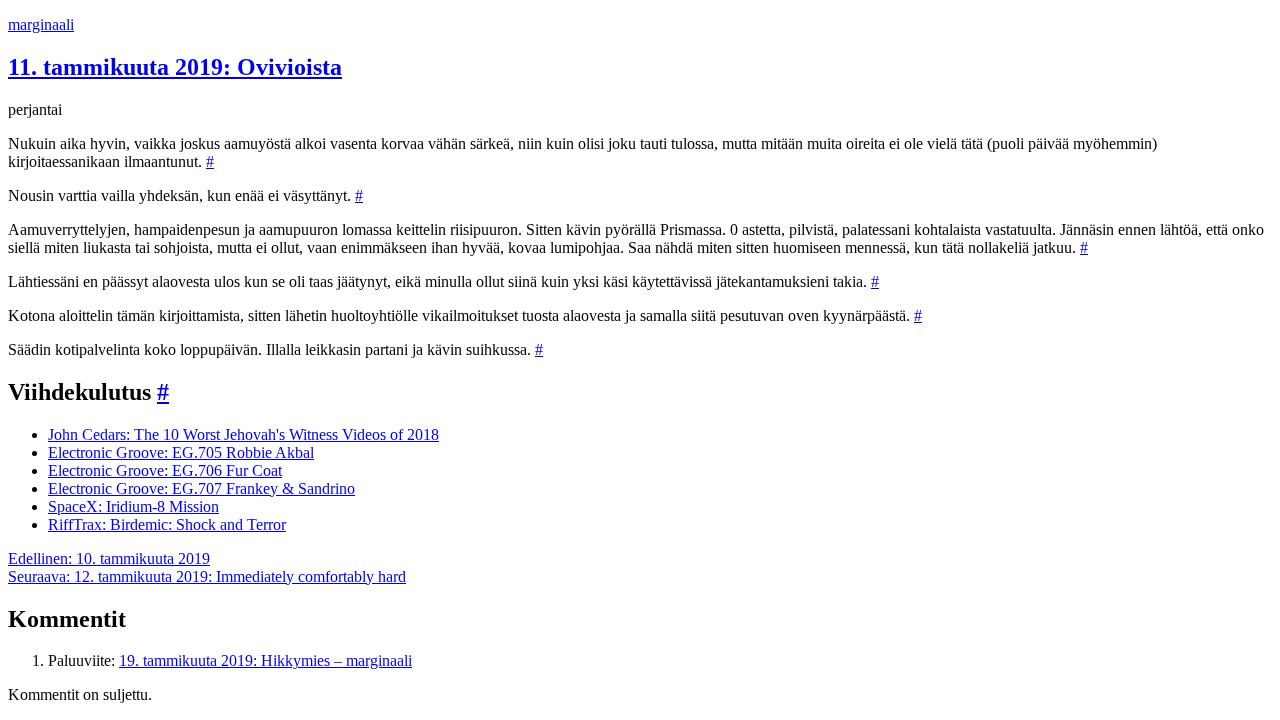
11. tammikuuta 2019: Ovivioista (175, 67)
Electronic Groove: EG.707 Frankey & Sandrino (201, 488)
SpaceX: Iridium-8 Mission (133, 506)
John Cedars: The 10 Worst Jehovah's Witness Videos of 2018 (243, 434)
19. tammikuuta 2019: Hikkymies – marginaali (265, 660)
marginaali (41, 24)
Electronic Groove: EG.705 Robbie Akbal (181, 452)
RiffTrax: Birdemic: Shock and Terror (167, 524)
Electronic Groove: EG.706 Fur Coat (165, 470)
